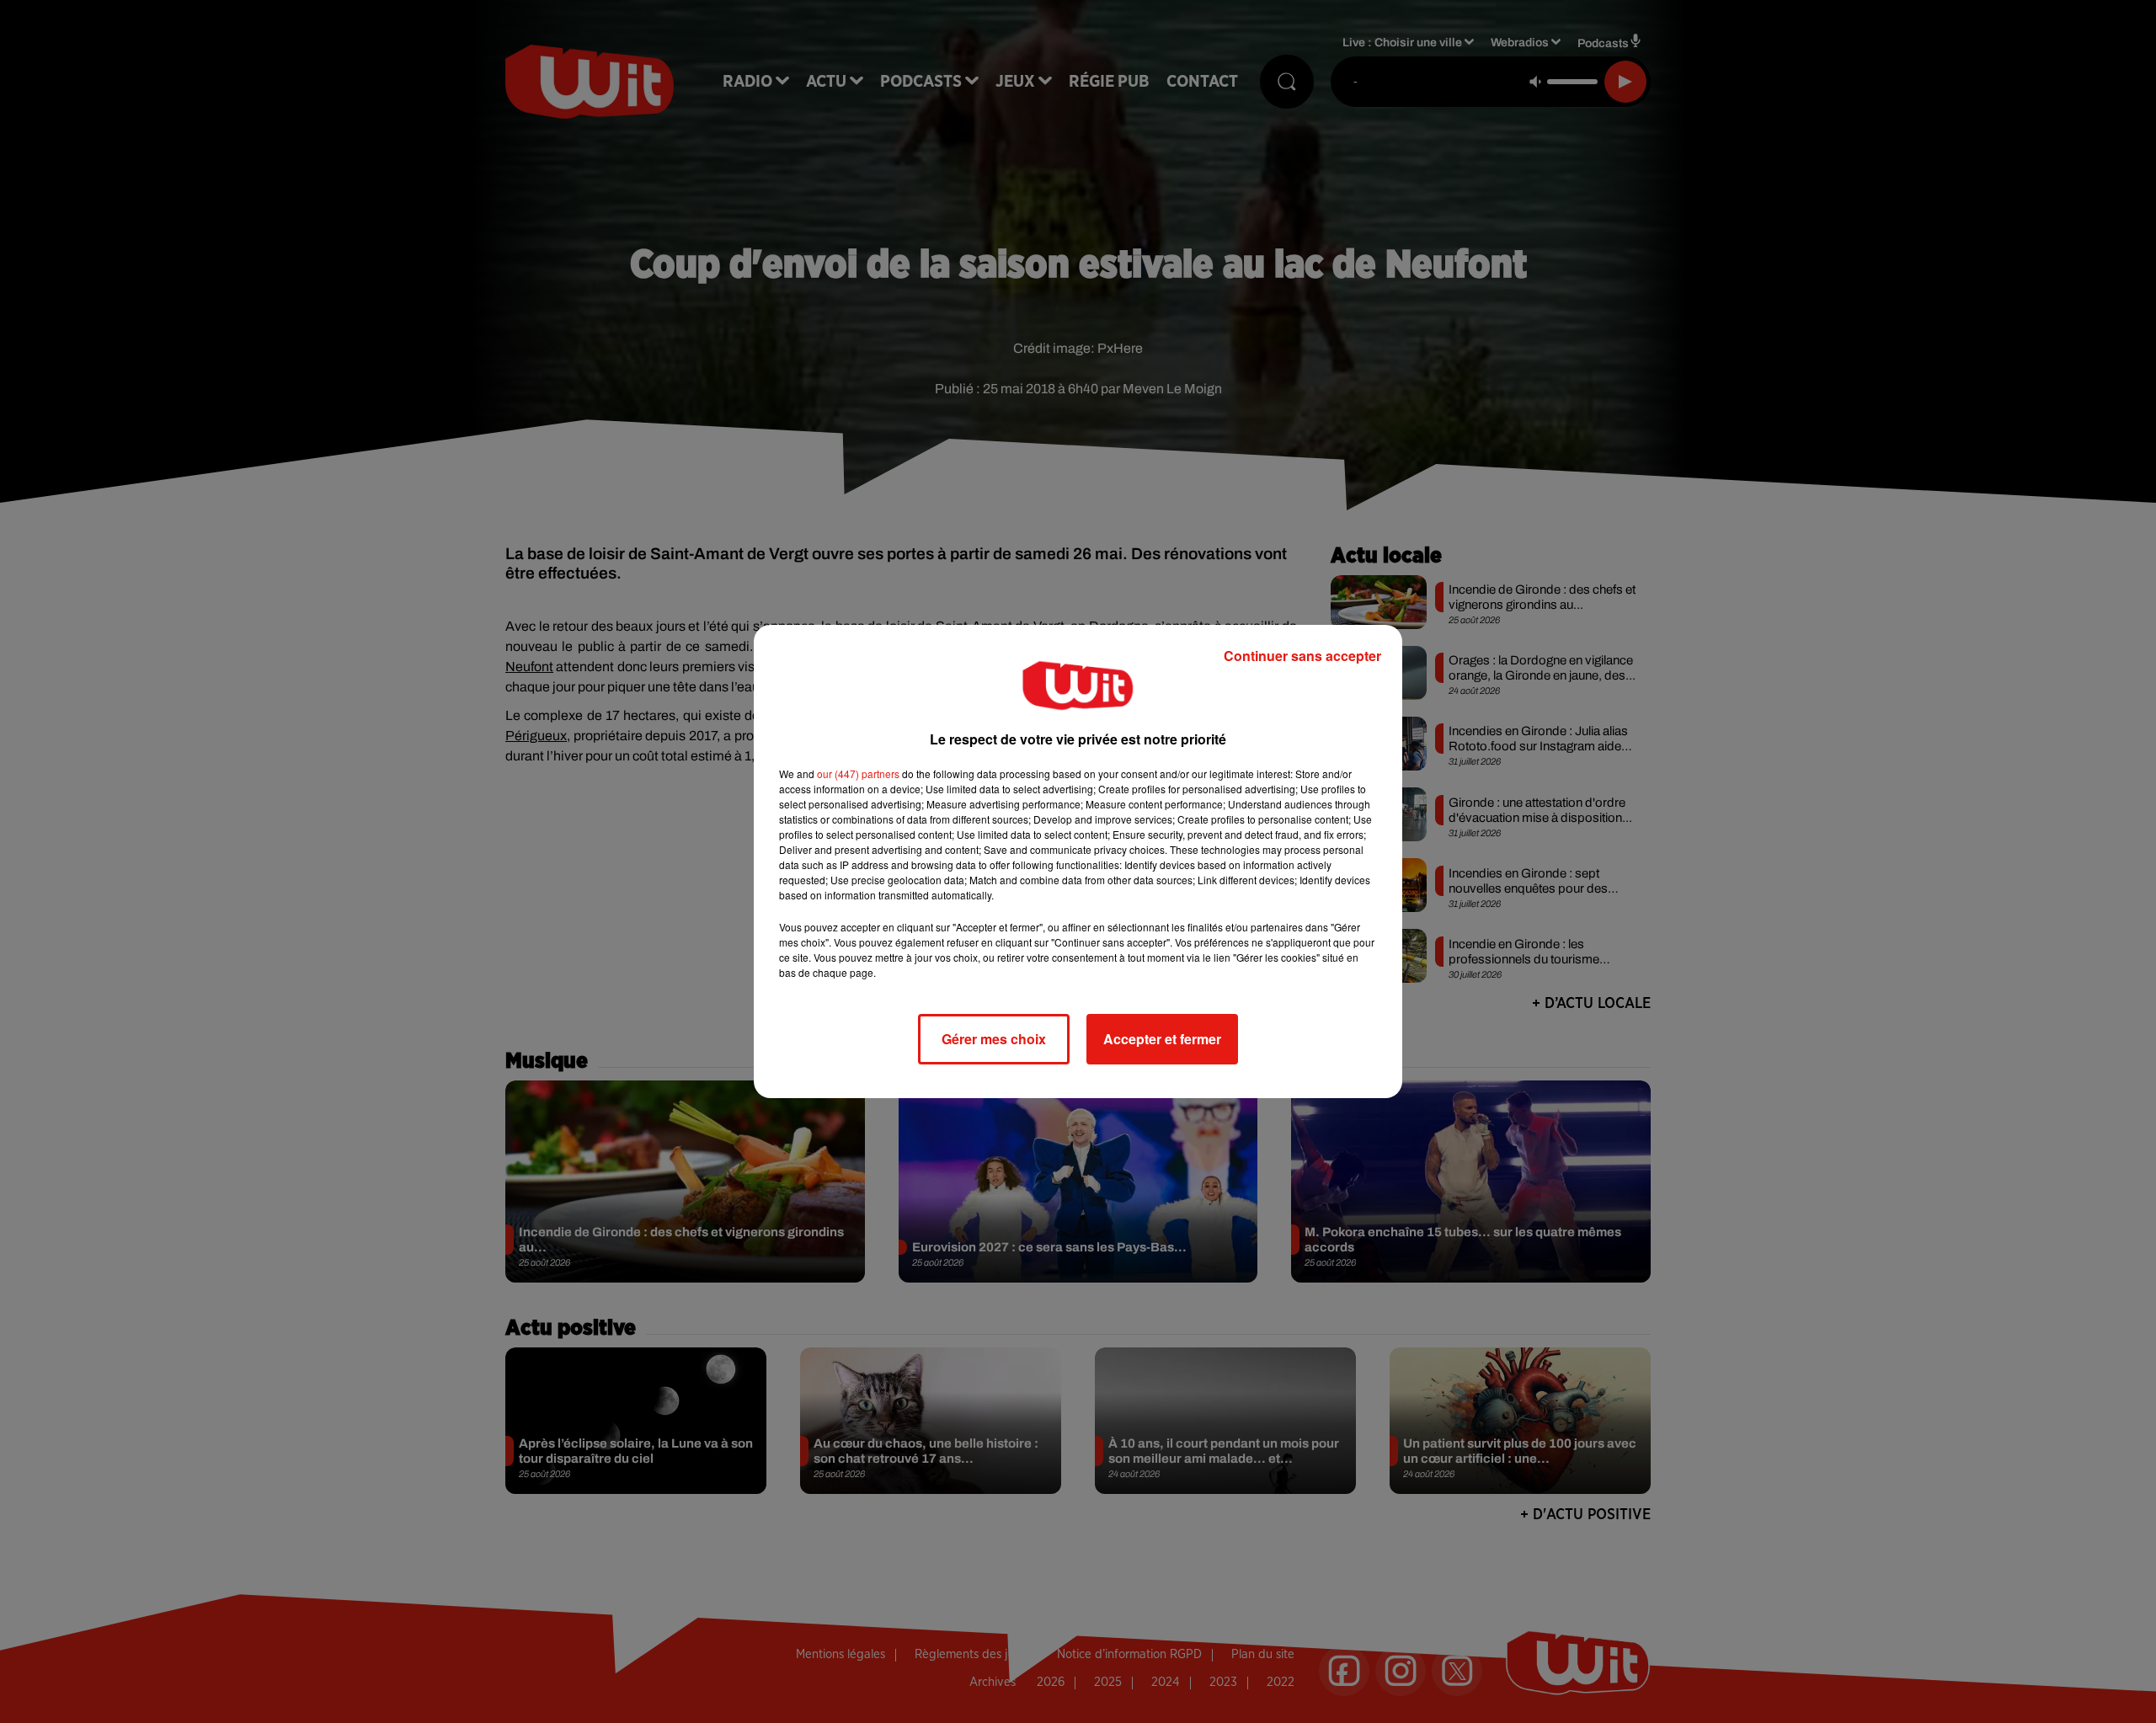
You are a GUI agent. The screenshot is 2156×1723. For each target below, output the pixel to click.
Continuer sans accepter (1302, 656)
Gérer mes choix (994, 1039)
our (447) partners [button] (858, 773)
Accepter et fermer (1162, 1039)
